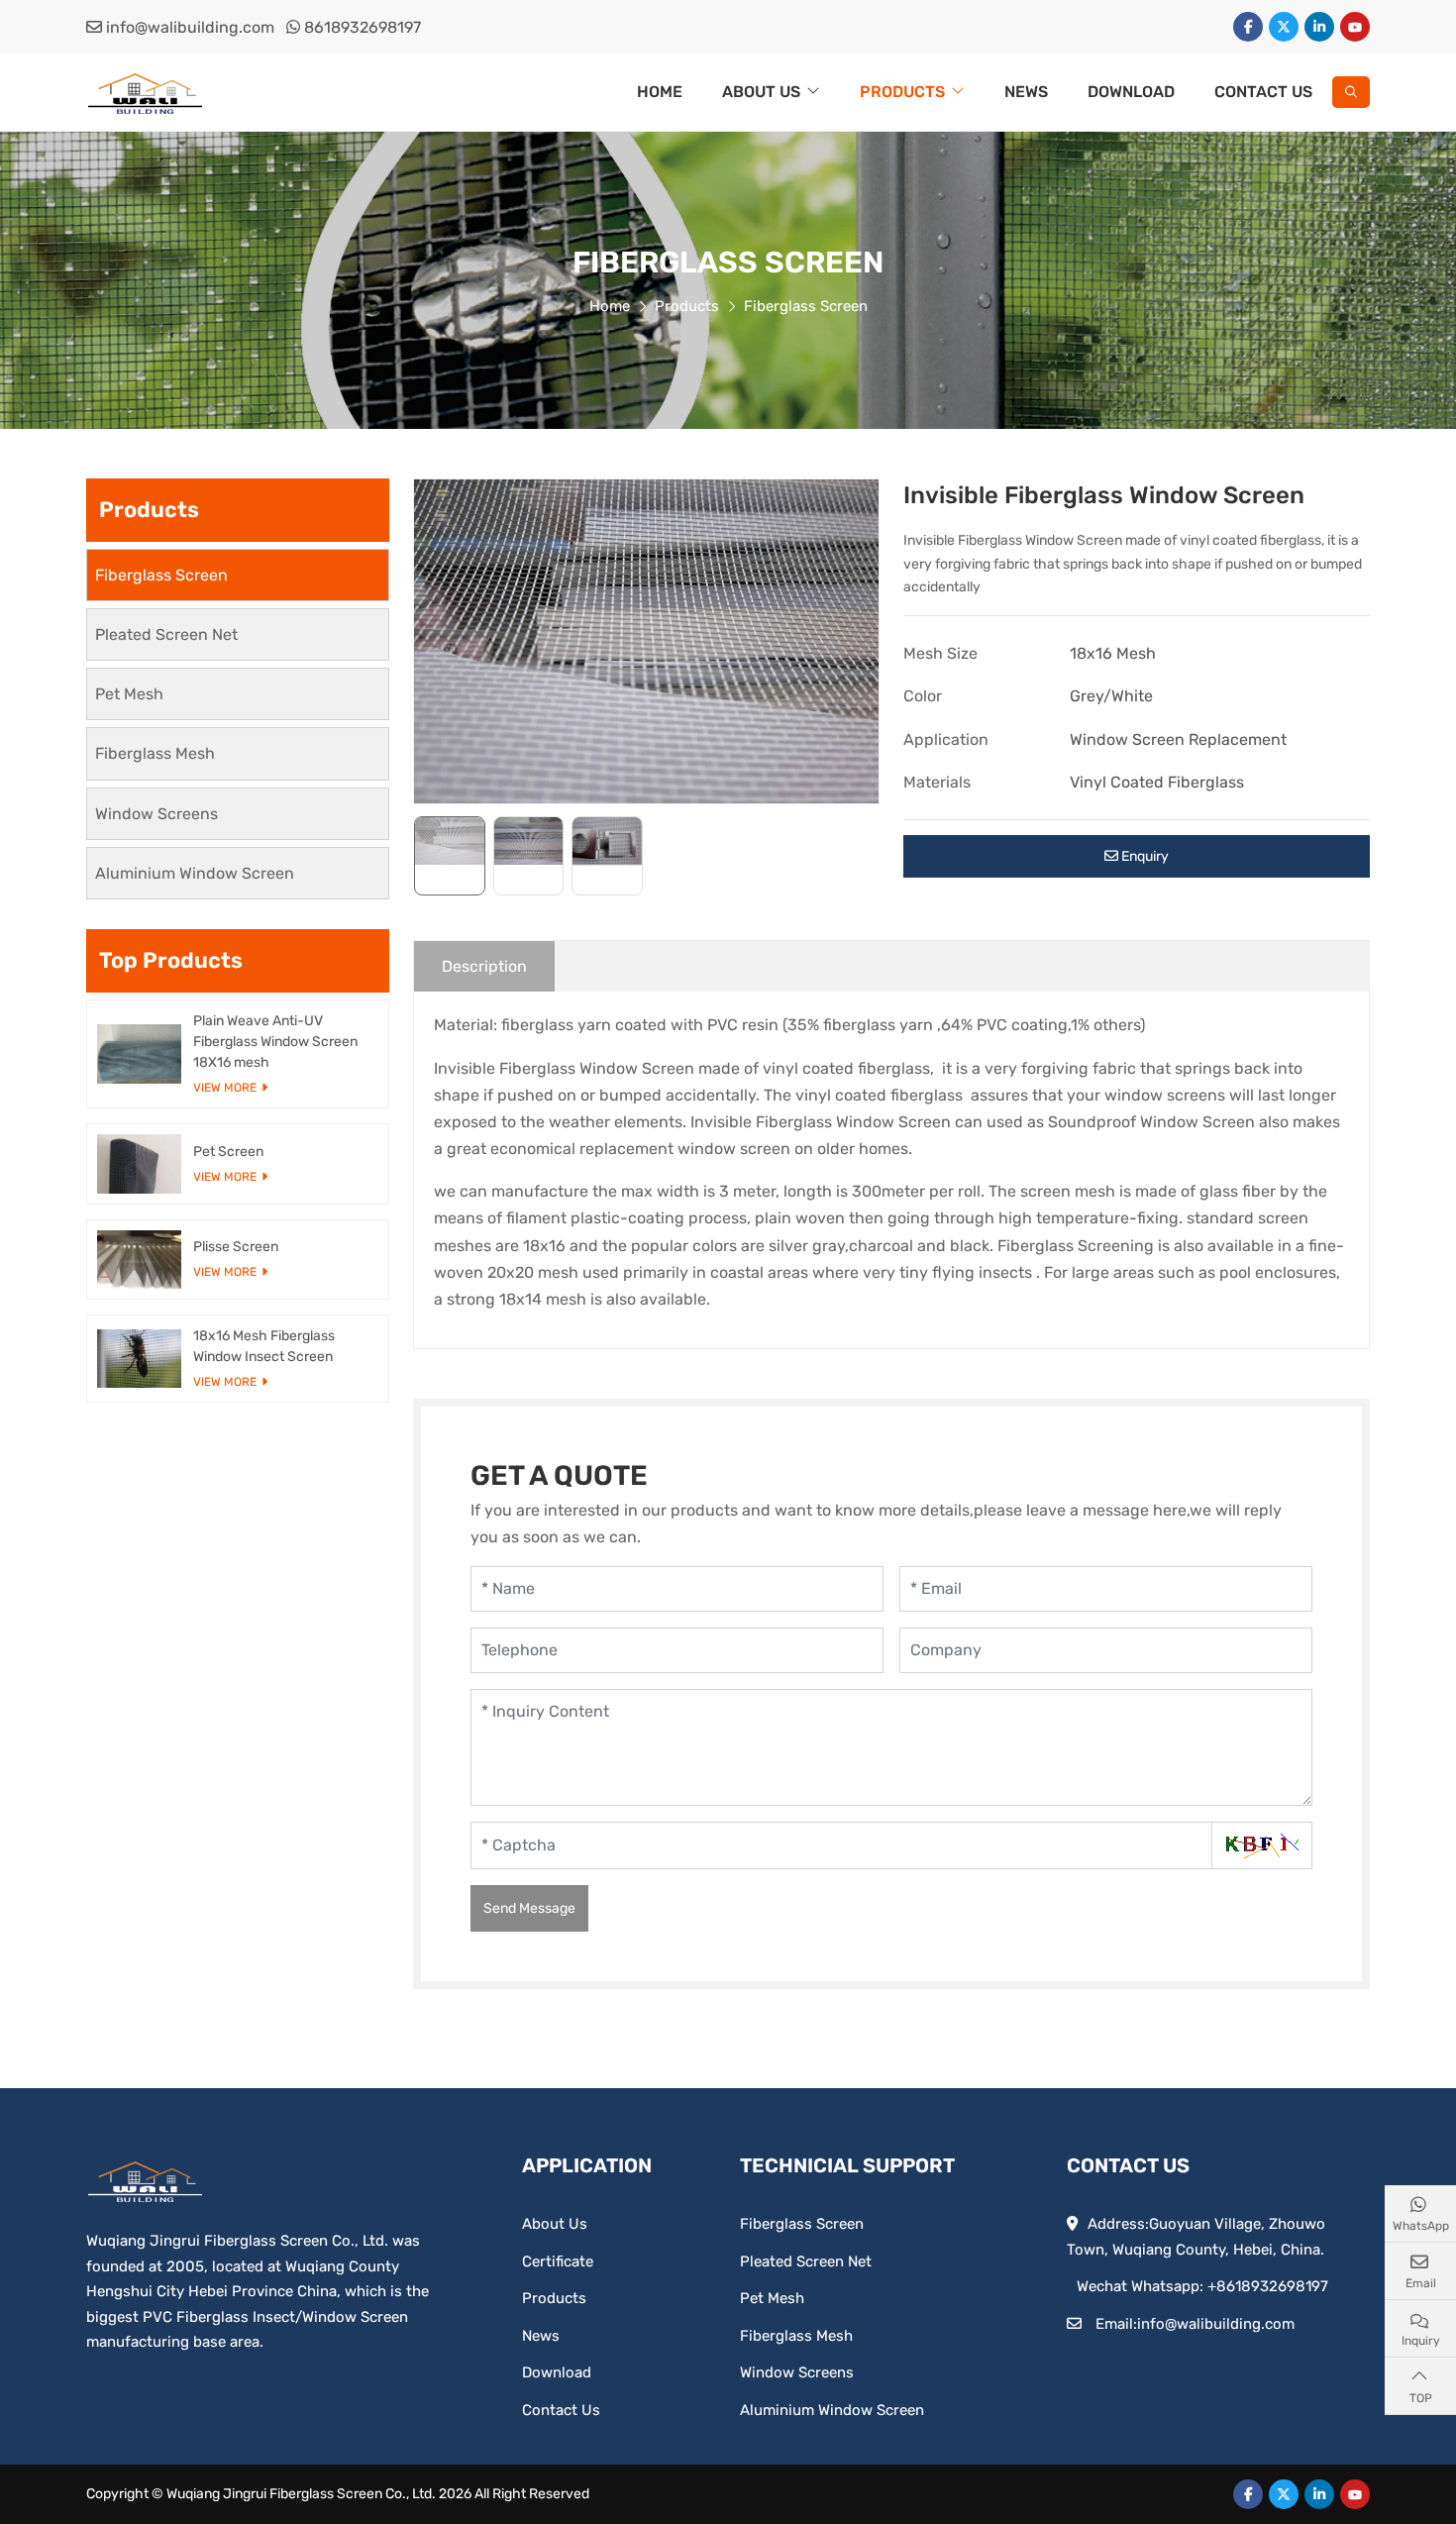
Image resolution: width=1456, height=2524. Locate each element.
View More (225, 1088)
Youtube (1355, 27)
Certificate (558, 2261)
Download (1131, 92)
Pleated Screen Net (166, 634)
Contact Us (1263, 92)
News (1026, 92)
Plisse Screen (236, 1247)
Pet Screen (228, 1152)
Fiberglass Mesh (155, 753)
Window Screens (156, 814)
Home (660, 92)
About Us (761, 92)
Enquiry (1144, 856)
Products (902, 92)
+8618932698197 (1268, 2286)
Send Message (529, 1908)
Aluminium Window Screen (195, 873)
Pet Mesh (129, 694)
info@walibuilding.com (190, 27)
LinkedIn (1319, 27)
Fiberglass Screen (161, 575)
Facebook (1248, 27)
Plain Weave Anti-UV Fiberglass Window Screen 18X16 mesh (275, 1042)
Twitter (1284, 27)
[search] (1351, 92)
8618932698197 (363, 27)
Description (484, 966)
